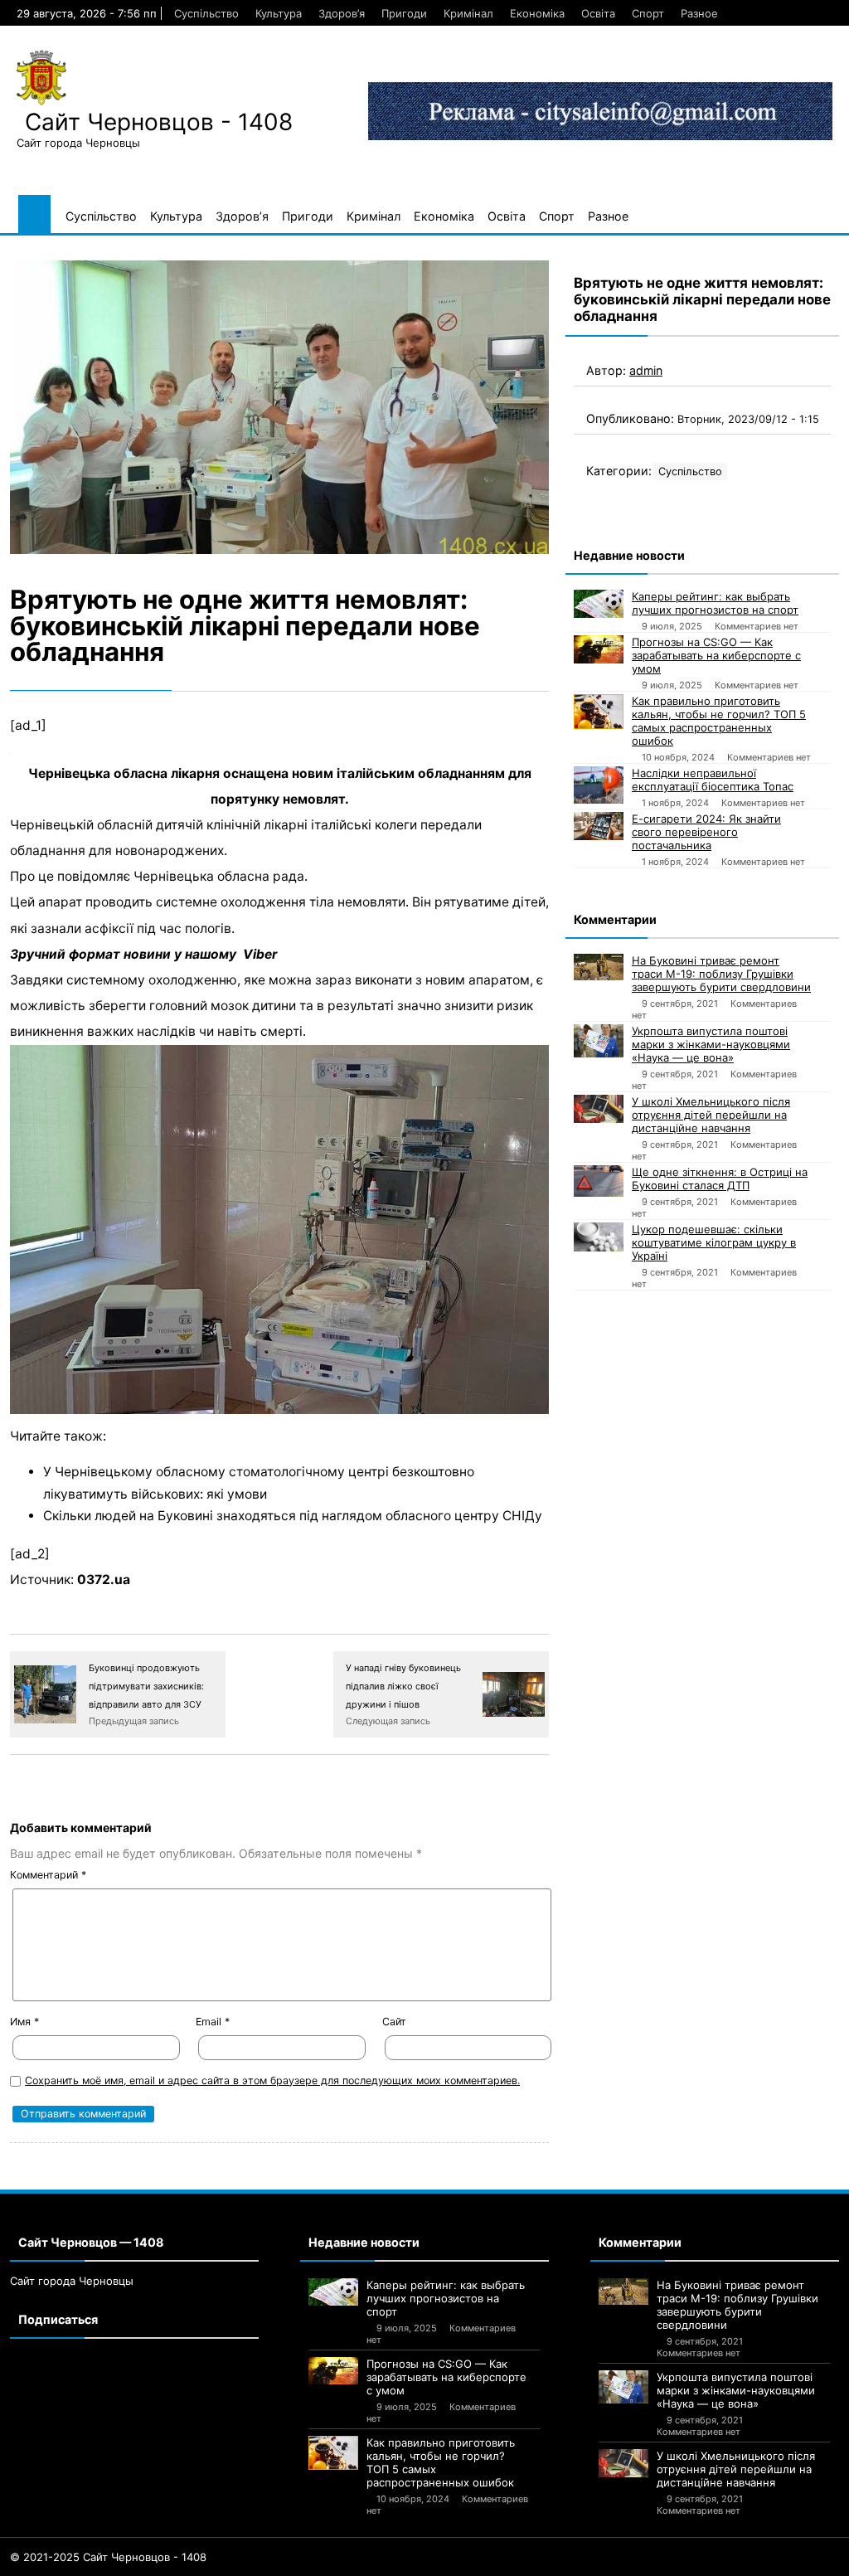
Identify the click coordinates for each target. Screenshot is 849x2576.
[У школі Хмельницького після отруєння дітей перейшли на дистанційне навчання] (599, 1109)
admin (646, 370)
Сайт (394, 2022)
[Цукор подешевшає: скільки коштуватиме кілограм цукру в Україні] (599, 1237)
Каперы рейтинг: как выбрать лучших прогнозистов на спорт (715, 603)
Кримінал (468, 13)
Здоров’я (342, 13)
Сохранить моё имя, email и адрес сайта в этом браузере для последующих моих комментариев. (272, 2080)
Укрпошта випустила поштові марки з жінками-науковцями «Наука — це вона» (711, 1044)
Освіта (598, 13)
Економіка (537, 13)
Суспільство (206, 13)
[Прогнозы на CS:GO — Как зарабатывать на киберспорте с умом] (599, 649)
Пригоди (404, 13)
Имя (24, 2022)
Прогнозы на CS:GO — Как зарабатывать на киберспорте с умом (716, 655)
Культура (279, 13)
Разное (699, 13)
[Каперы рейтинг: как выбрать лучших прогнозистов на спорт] (599, 604)
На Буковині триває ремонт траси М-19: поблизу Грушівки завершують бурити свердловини (721, 974)
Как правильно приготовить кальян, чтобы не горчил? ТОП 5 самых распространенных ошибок (719, 721)
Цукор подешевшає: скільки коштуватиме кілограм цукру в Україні (714, 1242)
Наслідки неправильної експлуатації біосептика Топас (713, 780)
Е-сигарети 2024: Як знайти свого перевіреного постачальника (706, 832)
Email (213, 2022)
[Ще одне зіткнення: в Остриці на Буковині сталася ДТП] (599, 1181)
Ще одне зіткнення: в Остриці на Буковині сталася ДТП (720, 1179)
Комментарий (48, 1875)
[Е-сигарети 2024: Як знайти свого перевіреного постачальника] (599, 826)
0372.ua (104, 1580)
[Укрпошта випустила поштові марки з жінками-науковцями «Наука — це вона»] (599, 1041)
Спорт (648, 13)
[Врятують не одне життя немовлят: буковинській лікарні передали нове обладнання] (279, 407)
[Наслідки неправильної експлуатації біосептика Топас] (599, 785)
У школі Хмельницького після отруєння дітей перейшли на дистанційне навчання (711, 1115)
